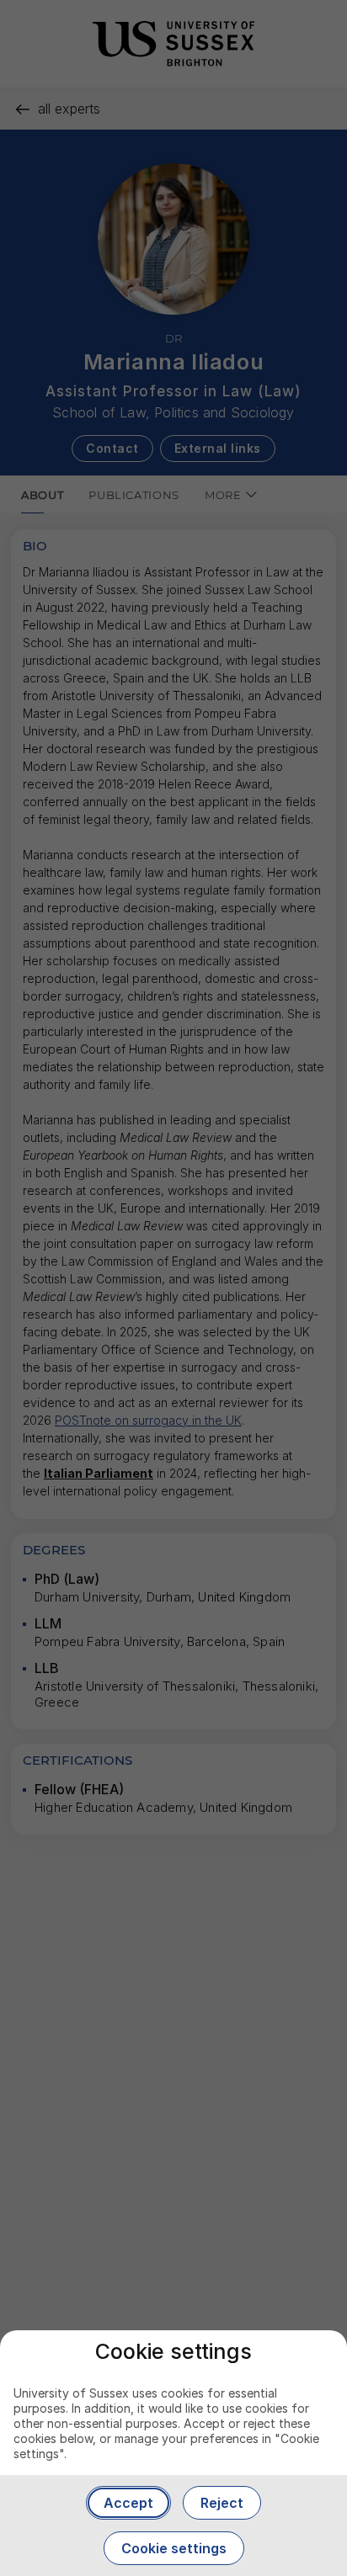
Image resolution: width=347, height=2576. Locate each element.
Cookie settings (174, 2548)
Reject (222, 2503)
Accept (128, 2503)
